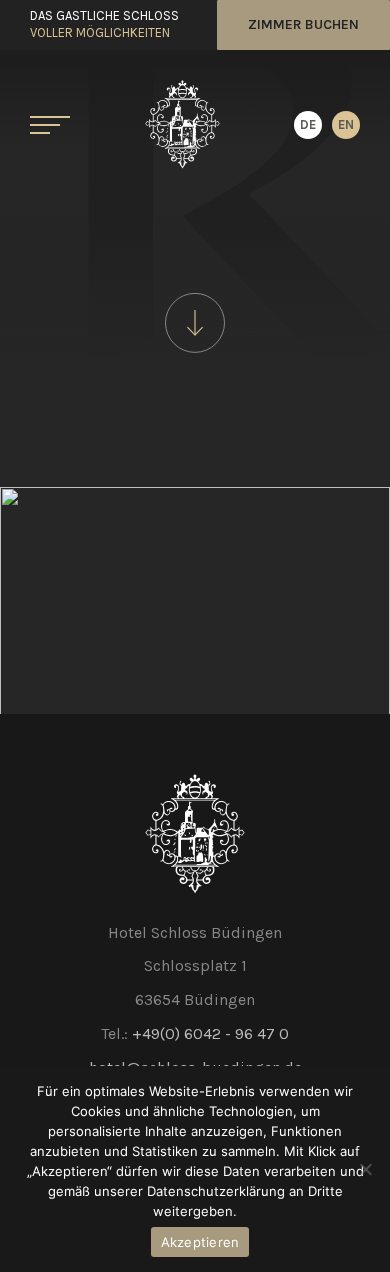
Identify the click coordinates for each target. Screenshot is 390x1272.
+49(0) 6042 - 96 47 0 (210, 1033)
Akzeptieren (200, 1242)
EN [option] (346, 124)
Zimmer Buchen (303, 24)
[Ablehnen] (365, 1169)
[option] (346, 125)
